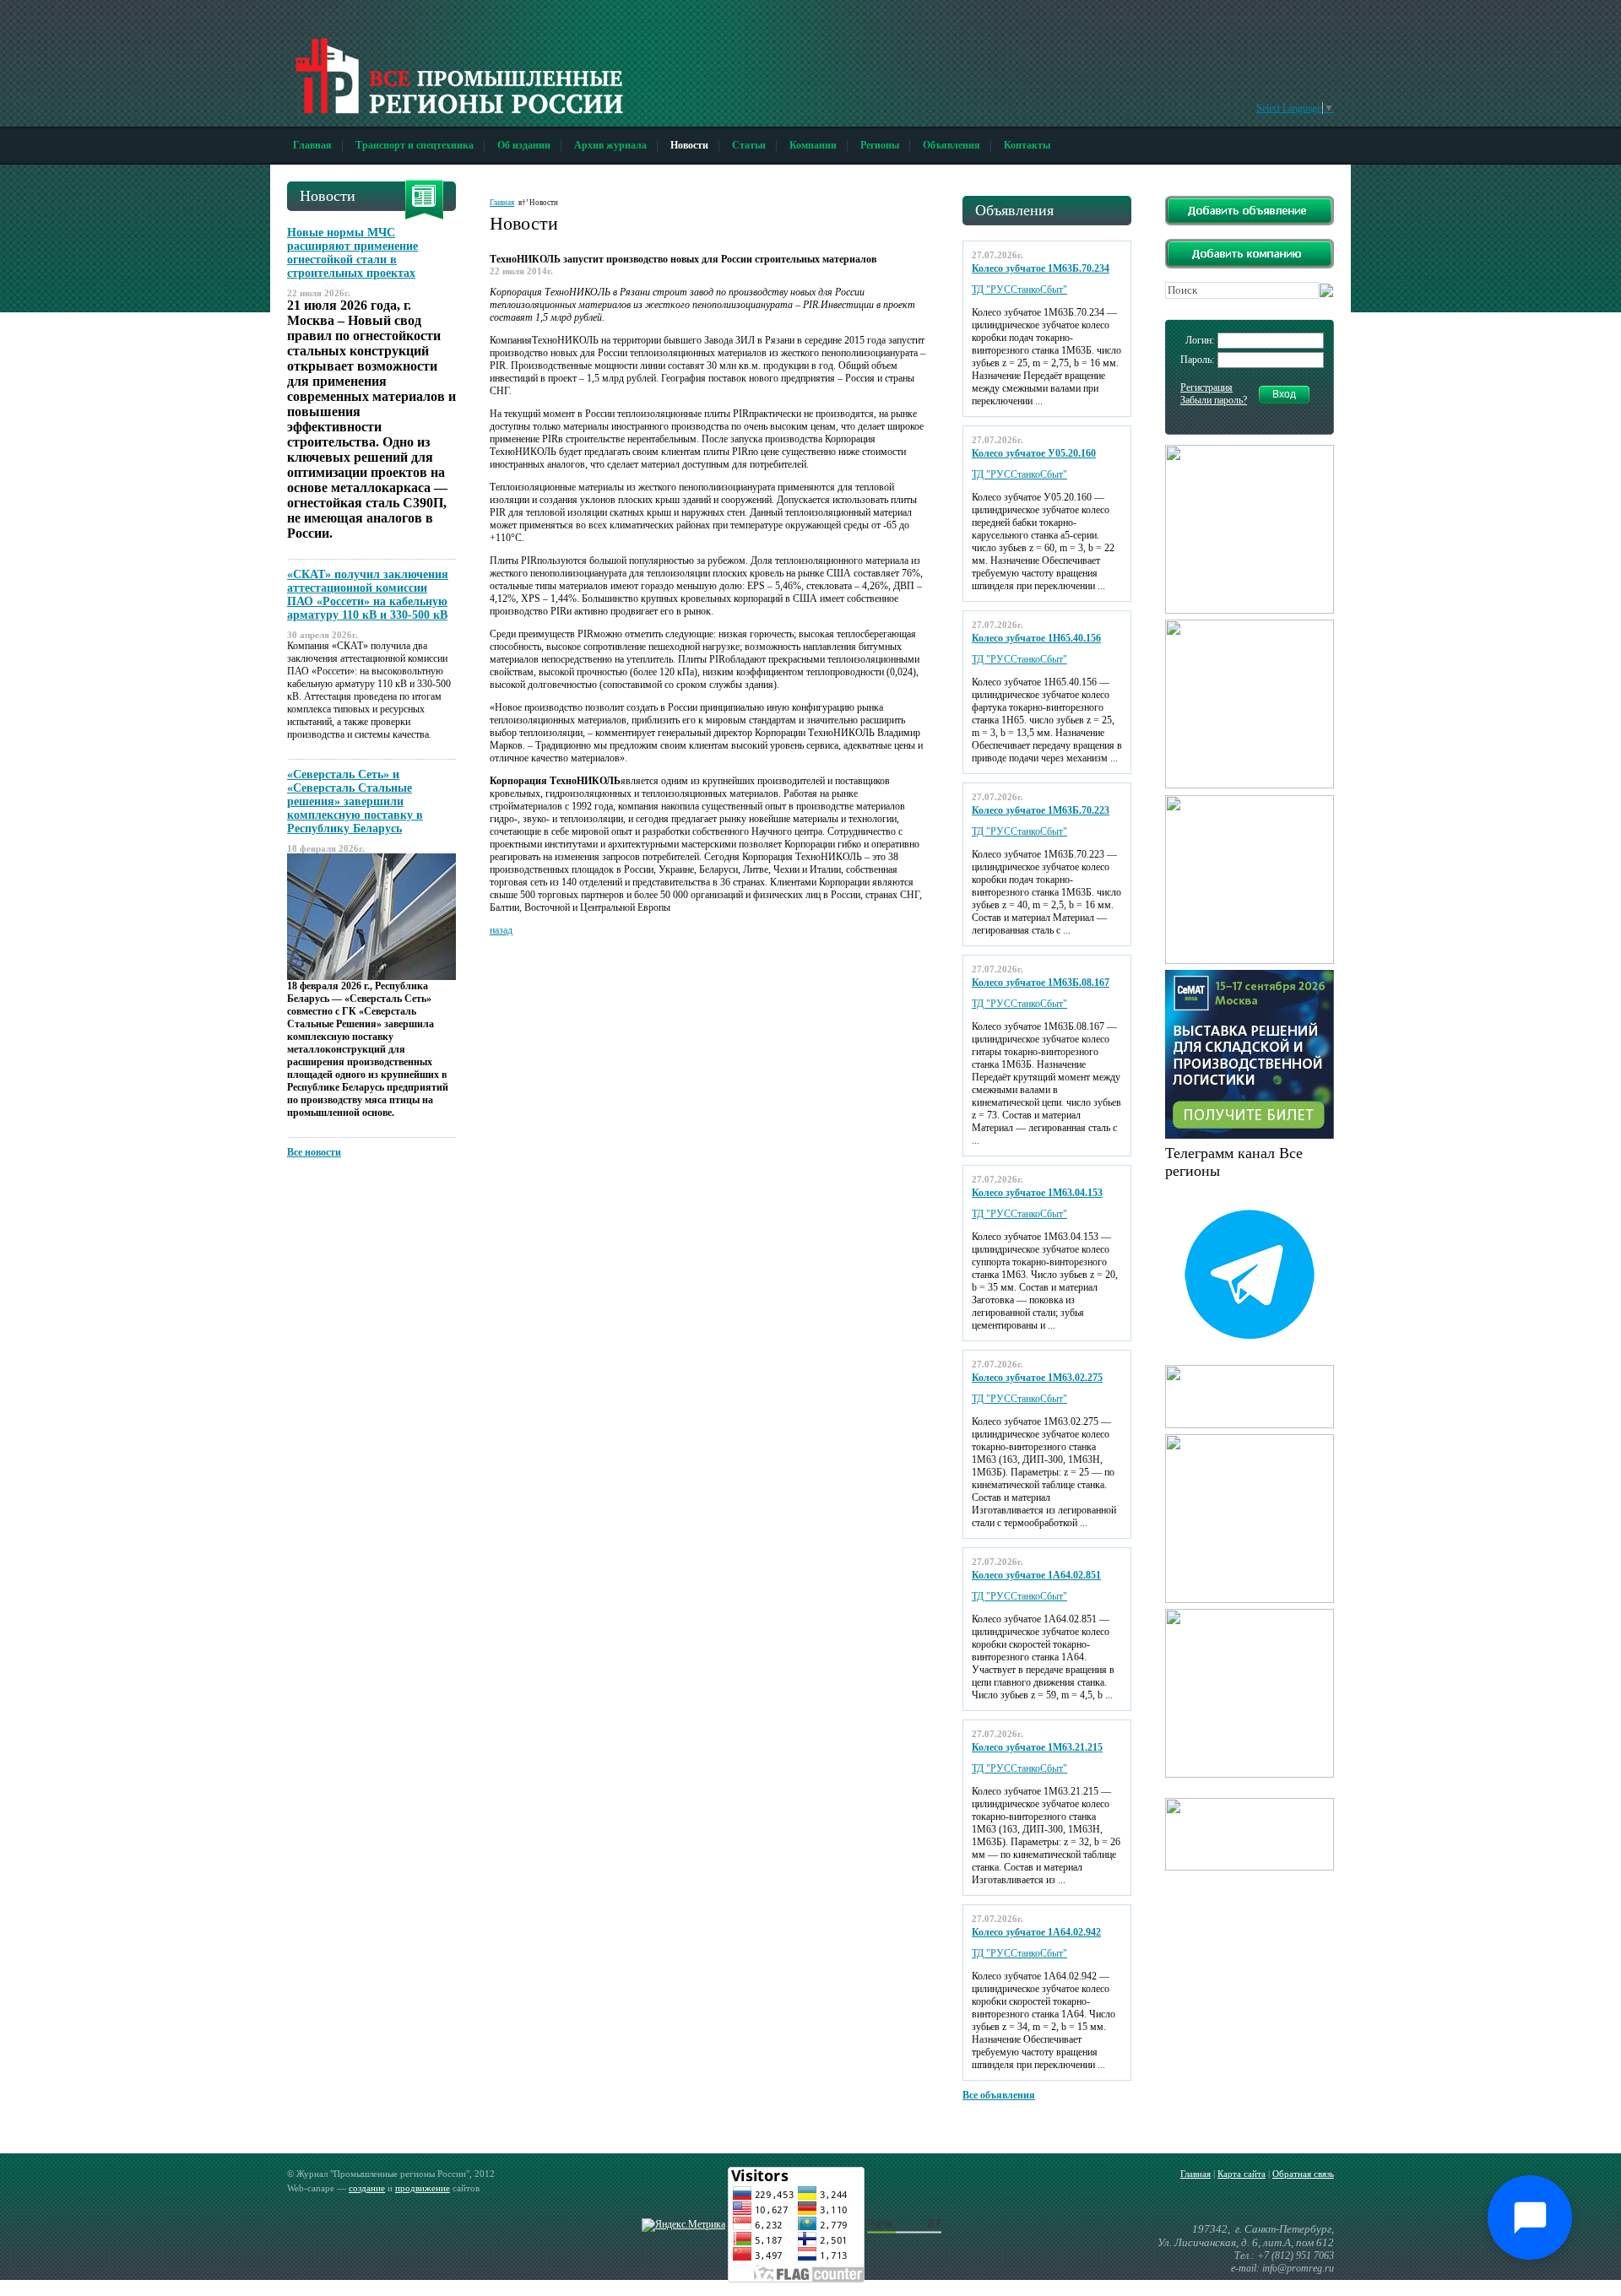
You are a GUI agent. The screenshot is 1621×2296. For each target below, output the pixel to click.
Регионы (880, 145)
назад (501, 930)
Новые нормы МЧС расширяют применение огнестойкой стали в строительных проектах (352, 253)
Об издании (524, 145)
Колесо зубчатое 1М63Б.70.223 (1041, 810)
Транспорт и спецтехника (415, 145)
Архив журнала (610, 145)
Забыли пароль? (1214, 400)
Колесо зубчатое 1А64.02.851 (1036, 1575)
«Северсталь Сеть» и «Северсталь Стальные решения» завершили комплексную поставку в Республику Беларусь (355, 801)
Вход (1284, 394)
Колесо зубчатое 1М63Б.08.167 (1041, 983)
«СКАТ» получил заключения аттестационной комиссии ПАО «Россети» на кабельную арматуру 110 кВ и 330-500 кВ (368, 595)
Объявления (951, 145)
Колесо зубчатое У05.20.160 (1034, 453)
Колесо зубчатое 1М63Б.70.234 (1041, 268)
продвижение (423, 2188)
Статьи (749, 145)
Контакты (1027, 145)
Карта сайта (1242, 2174)
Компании (813, 145)
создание (367, 2188)
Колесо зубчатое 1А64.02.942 (1036, 1932)
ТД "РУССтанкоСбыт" (1019, 290)
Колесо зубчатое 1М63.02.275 (1037, 1378)
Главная (312, 145)
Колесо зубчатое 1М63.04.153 (1037, 1193)
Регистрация (1206, 387)
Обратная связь (1303, 2174)
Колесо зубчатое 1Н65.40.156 (1036, 638)
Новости (689, 145)
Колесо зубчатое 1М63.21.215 (1037, 1747)
